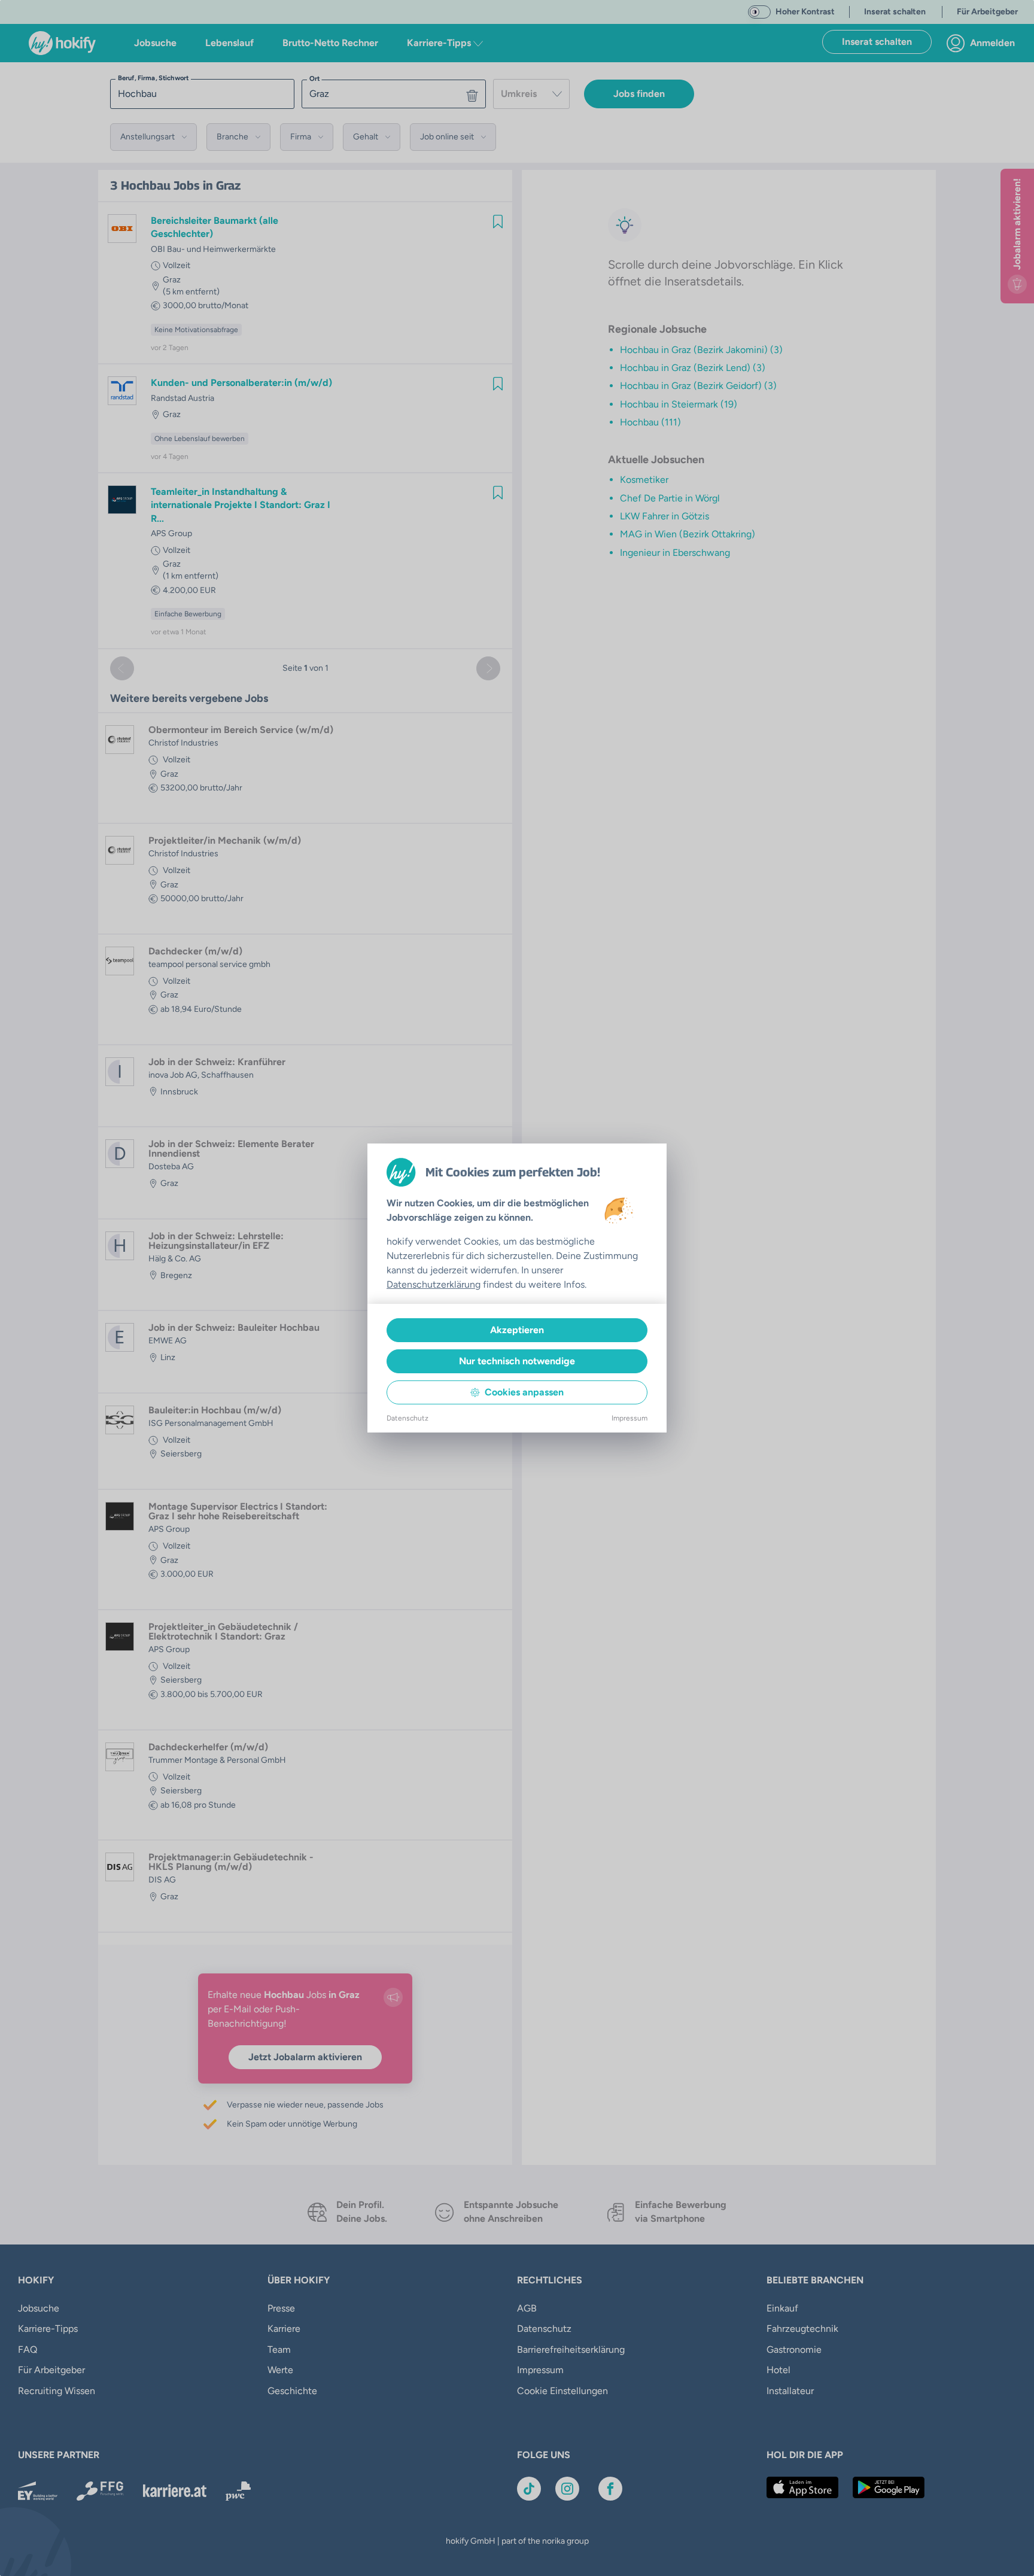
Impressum (629, 1418)
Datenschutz (407, 1418)
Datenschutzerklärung (434, 1284)
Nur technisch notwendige (517, 1361)
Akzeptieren (517, 1330)
